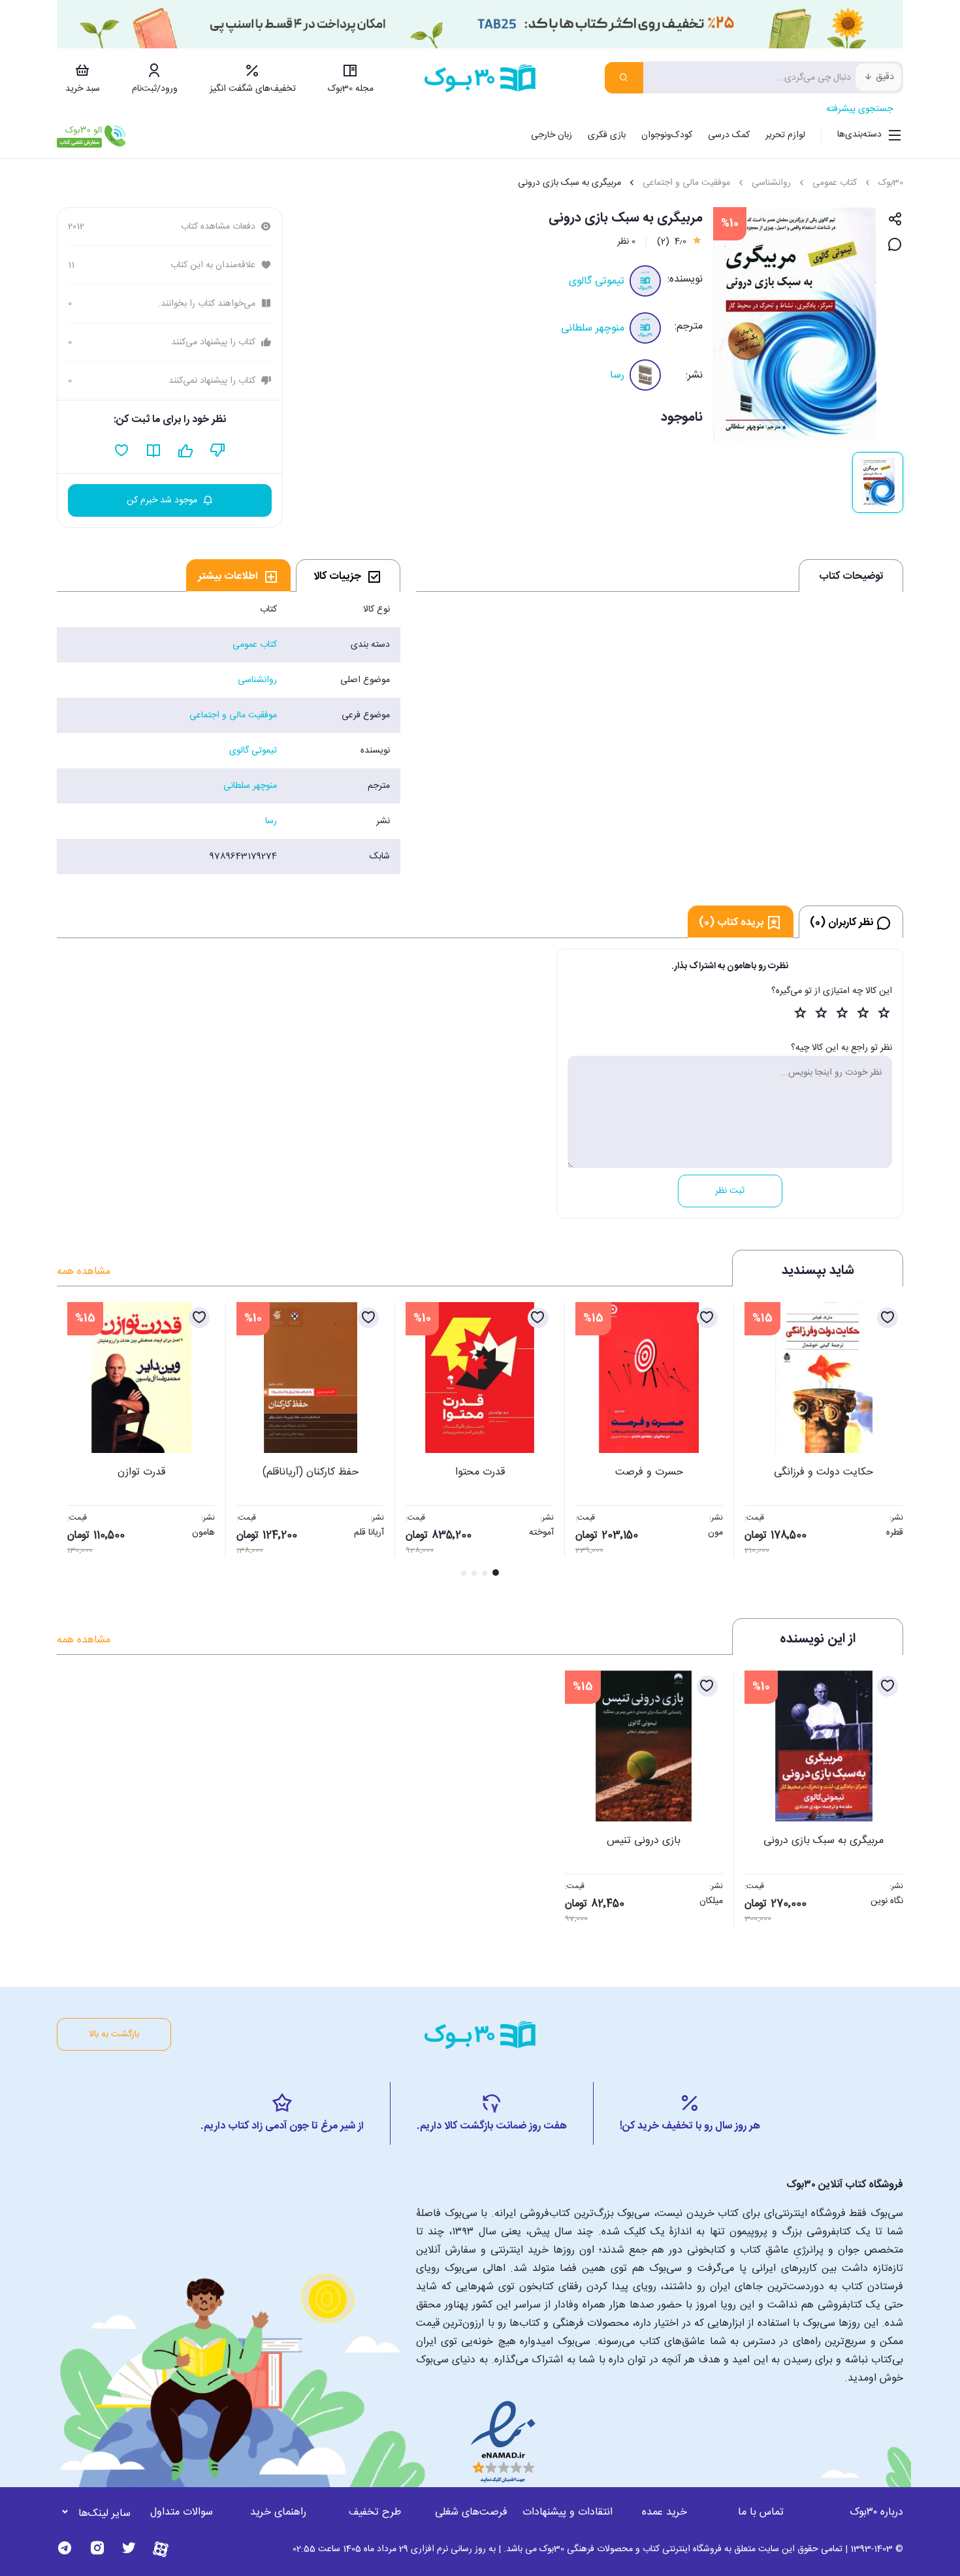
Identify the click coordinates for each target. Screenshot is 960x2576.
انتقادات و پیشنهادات (568, 2512)
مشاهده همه (84, 1272)
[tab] (348, 576)
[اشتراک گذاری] (895, 220)
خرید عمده (664, 2512)
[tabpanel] (229, 733)
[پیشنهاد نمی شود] (218, 451)
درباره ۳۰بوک (876, 2512)
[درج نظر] (895, 245)
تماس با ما (761, 2512)
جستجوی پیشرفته (859, 109)
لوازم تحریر (785, 135)
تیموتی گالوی (597, 281)
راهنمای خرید (278, 2512)
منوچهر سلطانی (593, 328)
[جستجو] (624, 78)
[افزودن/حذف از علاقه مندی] (888, 1318)
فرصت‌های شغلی (471, 2512)
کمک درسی (729, 135)
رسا (617, 375)
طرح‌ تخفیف (375, 2512)
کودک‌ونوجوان (667, 135)
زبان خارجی (552, 135)
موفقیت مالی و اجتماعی (686, 183)
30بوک (891, 183)
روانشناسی (771, 183)
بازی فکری (607, 135)
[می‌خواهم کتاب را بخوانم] (154, 451)
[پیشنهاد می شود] (186, 451)
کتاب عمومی (835, 183)
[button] (74, 1441)
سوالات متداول (182, 2512)
